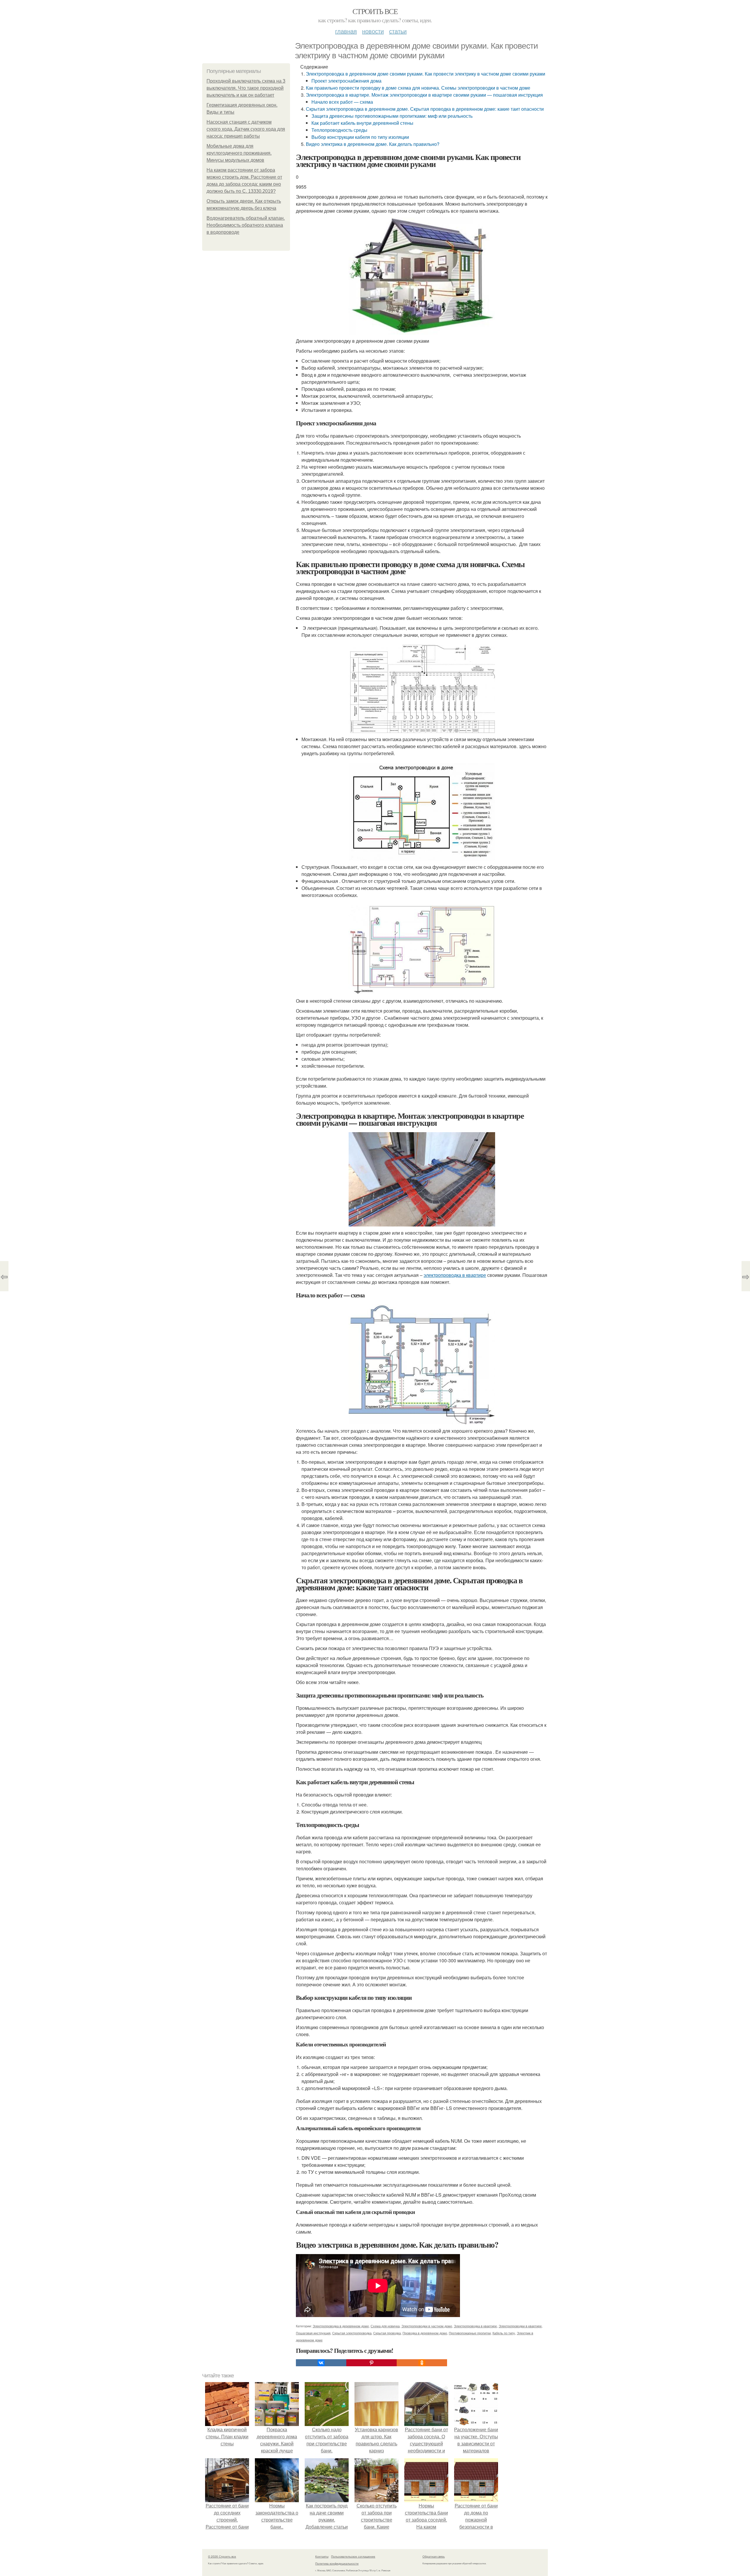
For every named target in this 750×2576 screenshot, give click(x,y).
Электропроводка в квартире (475, 2326)
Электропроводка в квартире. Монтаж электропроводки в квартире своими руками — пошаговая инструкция (424, 95)
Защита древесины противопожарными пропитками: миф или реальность (392, 116)
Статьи (398, 31)
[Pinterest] (371, 2363)
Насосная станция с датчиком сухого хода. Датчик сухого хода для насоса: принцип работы (246, 129)
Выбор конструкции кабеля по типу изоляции (360, 137)
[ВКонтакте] (321, 2363)
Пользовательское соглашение (353, 2556)
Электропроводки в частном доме (427, 2326)
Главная (346, 31)
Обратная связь (434, 2556)
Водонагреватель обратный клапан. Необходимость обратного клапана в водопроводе (246, 225)
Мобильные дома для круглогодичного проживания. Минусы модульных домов (239, 153)
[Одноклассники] (422, 2363)
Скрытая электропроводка (352, 2333)
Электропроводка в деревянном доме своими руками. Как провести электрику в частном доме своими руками (426, 74)
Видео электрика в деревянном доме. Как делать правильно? (373, 144)
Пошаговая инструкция (313, 2333)
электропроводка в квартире (455, 1275)
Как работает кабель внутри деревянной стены (362, 123)
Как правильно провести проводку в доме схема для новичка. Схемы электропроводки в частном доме (418, 88)
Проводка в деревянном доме (425, 2333)
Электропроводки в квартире (520, 2326)
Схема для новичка (385, 2326)
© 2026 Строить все (222, 2556)
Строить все (375, 11)
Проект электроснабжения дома (346, 81)
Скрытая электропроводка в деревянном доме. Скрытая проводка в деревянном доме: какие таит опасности (425, 109)
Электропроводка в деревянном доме (341, 2326)
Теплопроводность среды (339, 130)
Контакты (322, 2556)
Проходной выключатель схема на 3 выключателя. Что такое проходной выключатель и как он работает (246, 88)
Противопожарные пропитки (470, 2333)
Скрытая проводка (387, 2333)
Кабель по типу (504, 2333)
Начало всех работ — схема (342, 102)
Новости (373, 31)
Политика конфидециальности (337, 2563)
